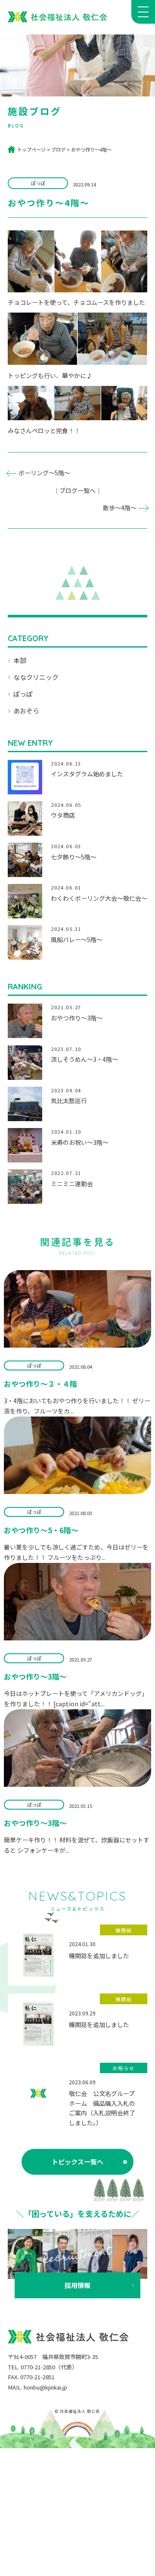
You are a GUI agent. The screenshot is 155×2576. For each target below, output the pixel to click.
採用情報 (77, 2285)
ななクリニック (36, 677)
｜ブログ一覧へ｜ (77, 490)
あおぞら (26, 711)
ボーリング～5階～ (44, 473)
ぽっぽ (23, 694)
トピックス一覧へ (77, 2162)
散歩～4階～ (120, 508)
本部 (20, 660)
